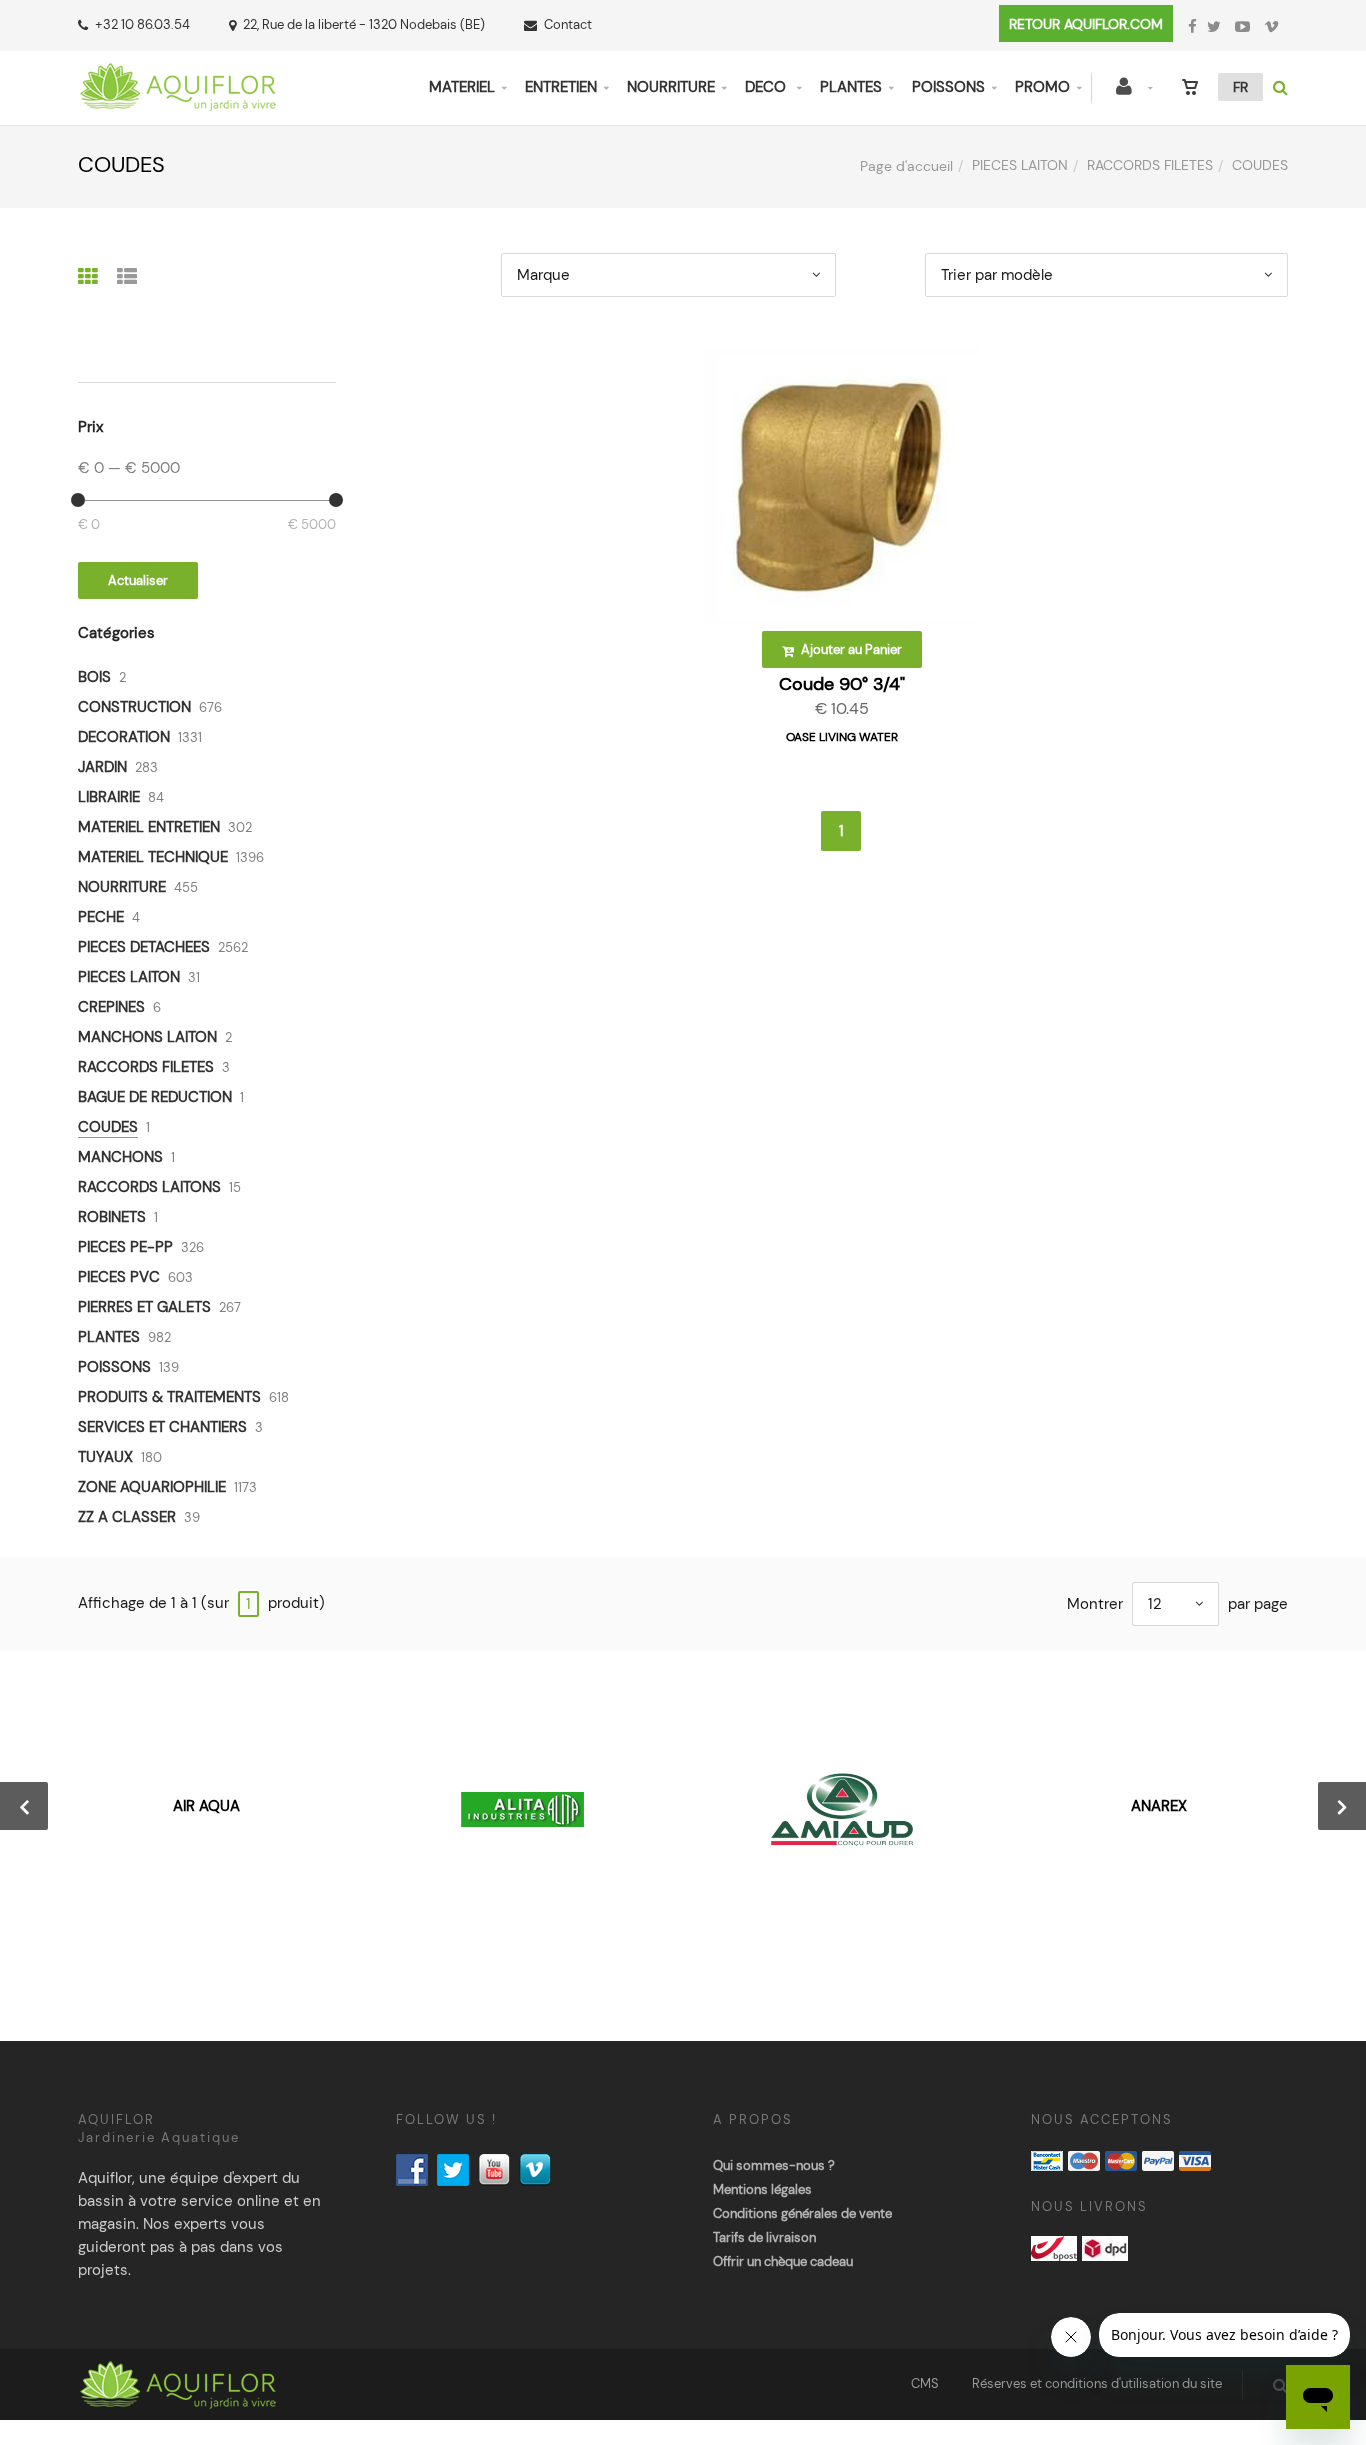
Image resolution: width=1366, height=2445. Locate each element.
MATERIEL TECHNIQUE (153, 857)
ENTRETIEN (561, 87)
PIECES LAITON (1020, 165)
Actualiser (138, 580)
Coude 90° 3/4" (842, 684)
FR (1240, 87)
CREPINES (111, 1007)
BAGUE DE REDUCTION (155, 1097)
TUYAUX (105, 1457)
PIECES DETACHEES (144, 947)
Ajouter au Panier (850, 649)
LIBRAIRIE (109, 797)
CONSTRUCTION (134, 707)
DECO (767, 87)
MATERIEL (462, 87)
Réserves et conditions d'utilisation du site (1097, 2383)
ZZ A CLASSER (127, 1517)
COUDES (108, 1127)
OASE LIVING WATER (842, 737)
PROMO (1042, 87)
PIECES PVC (119, 1277)
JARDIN (102, 767)
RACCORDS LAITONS (149, 1187)
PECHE (101, 917)
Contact (568, 24)
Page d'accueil (906, 166)
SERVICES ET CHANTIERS (162, 1427)
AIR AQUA (206, 1806)
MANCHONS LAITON (147, 1037)
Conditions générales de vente (802, 2213)
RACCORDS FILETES (1150, 165)
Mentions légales (762, 2189)
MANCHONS (120, 1157)
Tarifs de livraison (764, 2237)
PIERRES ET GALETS (144, 1307)
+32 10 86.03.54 (142, 24)
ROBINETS (112, 1217)
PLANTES (851, 87)
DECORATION (124, 737)
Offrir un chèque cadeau (783, 2261)
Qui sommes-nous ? (774, 2165)
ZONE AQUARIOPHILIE (152, 1487)
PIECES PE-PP (125, 1247)
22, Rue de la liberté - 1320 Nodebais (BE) (364, 24)
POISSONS (948, 87)
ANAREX (1159, 1806)
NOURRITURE (671, 87)
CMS (925, 2383)
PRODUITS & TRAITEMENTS (169, 1397)
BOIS (94, 677)
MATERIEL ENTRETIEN (149, 827)
